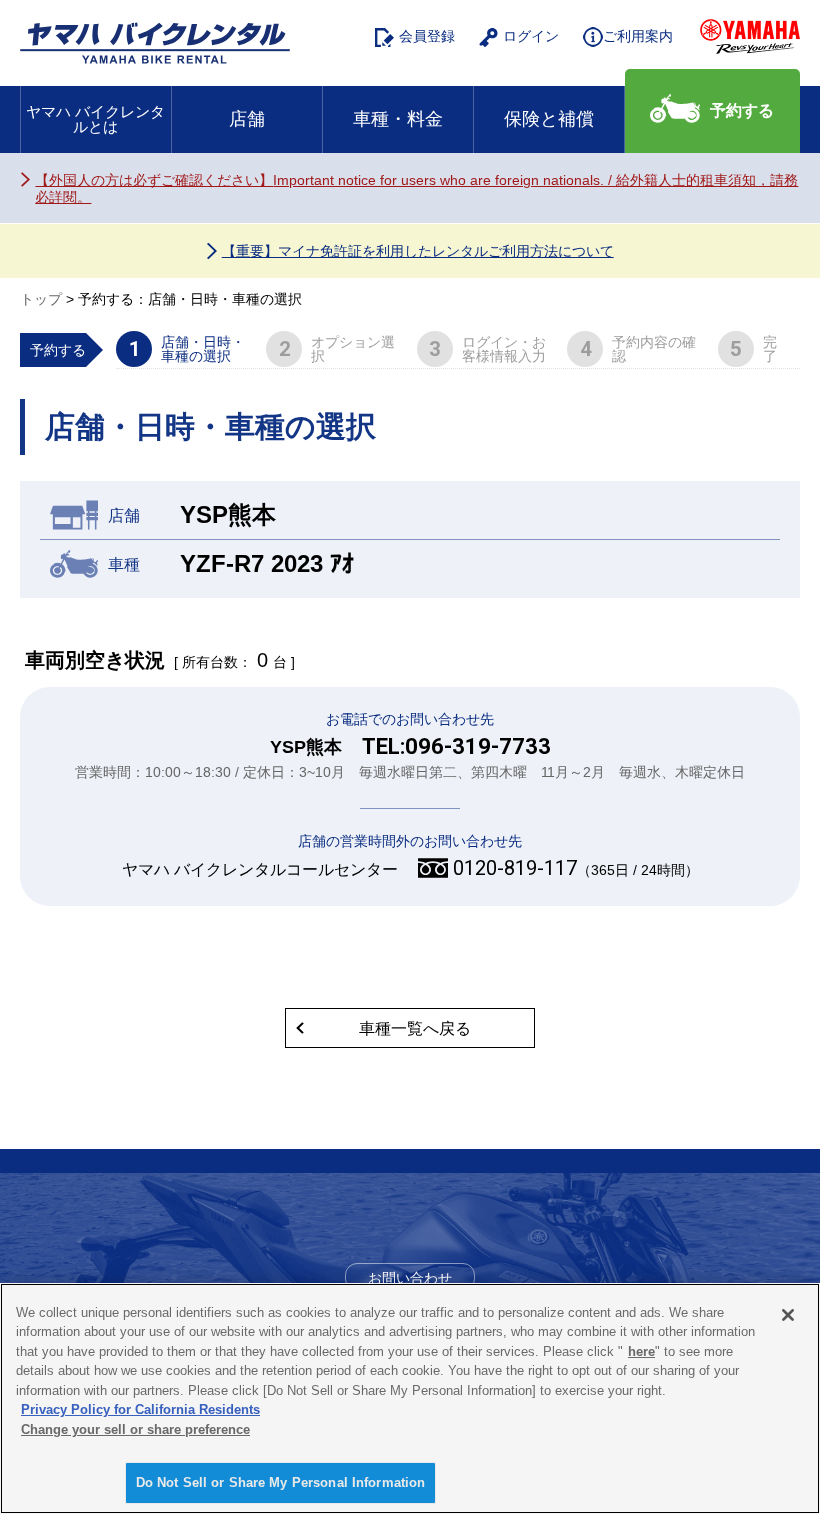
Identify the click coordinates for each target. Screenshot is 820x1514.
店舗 (247, 119)
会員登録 (427, 36)
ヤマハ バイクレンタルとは (95, 119)
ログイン (531, 36)
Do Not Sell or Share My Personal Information (281, 1482)
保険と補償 (549, 119)
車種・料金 (398, 119)
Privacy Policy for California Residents (140, 1409)
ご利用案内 (638, 36)
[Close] (788, 1315)
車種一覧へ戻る (415, 1028)
